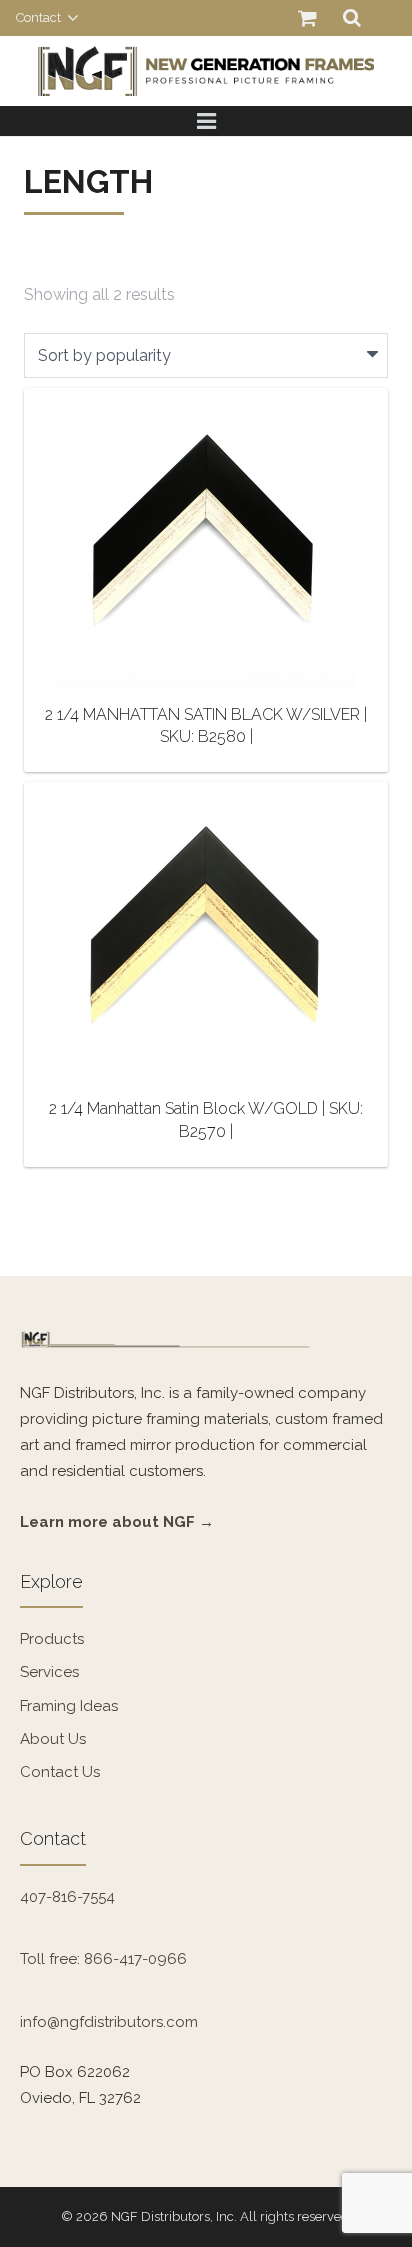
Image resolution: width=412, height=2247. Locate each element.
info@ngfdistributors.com (109, 2022)
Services (49, 1672)
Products (52, 1639)
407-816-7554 (67, 1897)
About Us (53, 1739)
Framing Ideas (69, 1706)
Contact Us (60, 1772)
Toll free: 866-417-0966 (103, 1959)
